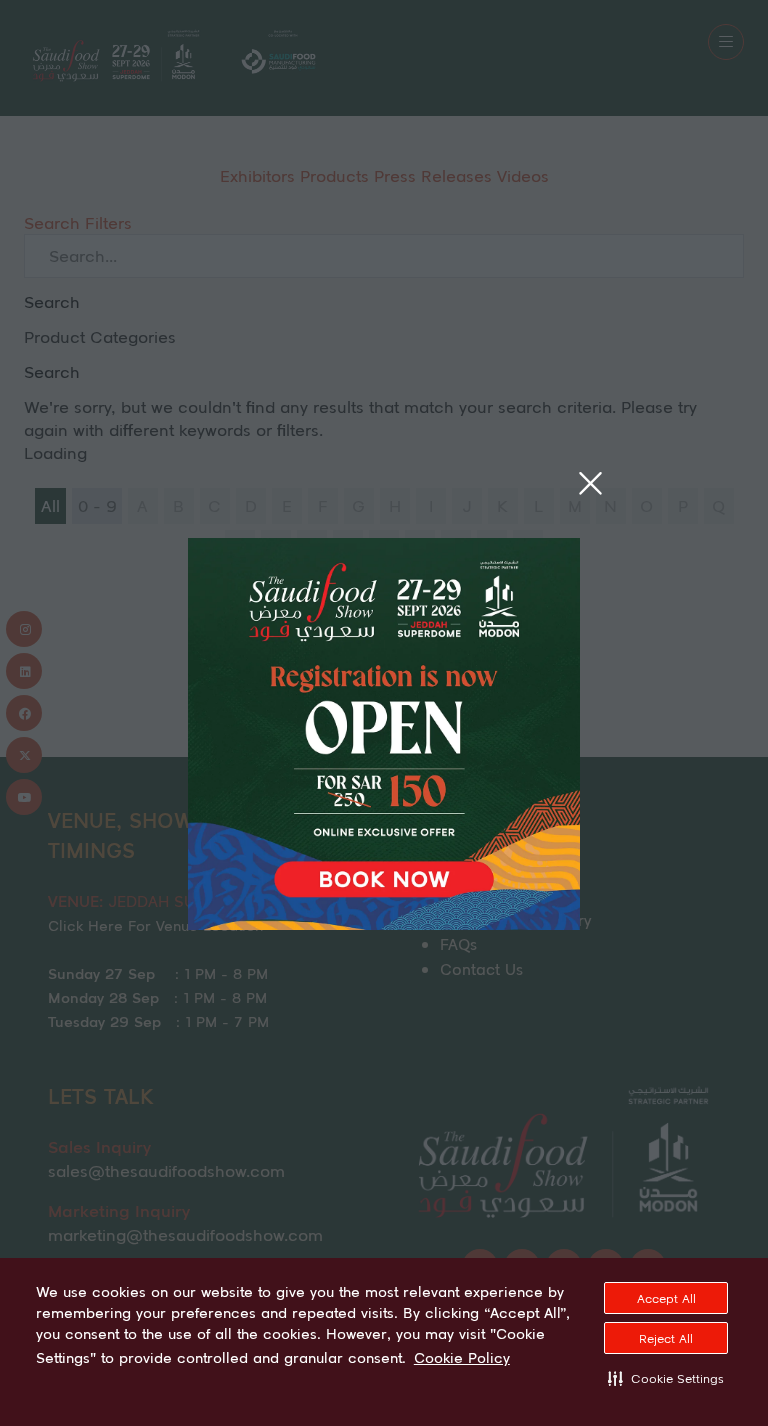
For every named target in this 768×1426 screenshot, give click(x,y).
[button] (666, 1378)
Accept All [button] (666, 1298)
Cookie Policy (462, 1358)
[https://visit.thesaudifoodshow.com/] (384, 923)
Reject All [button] (666, 1338)
